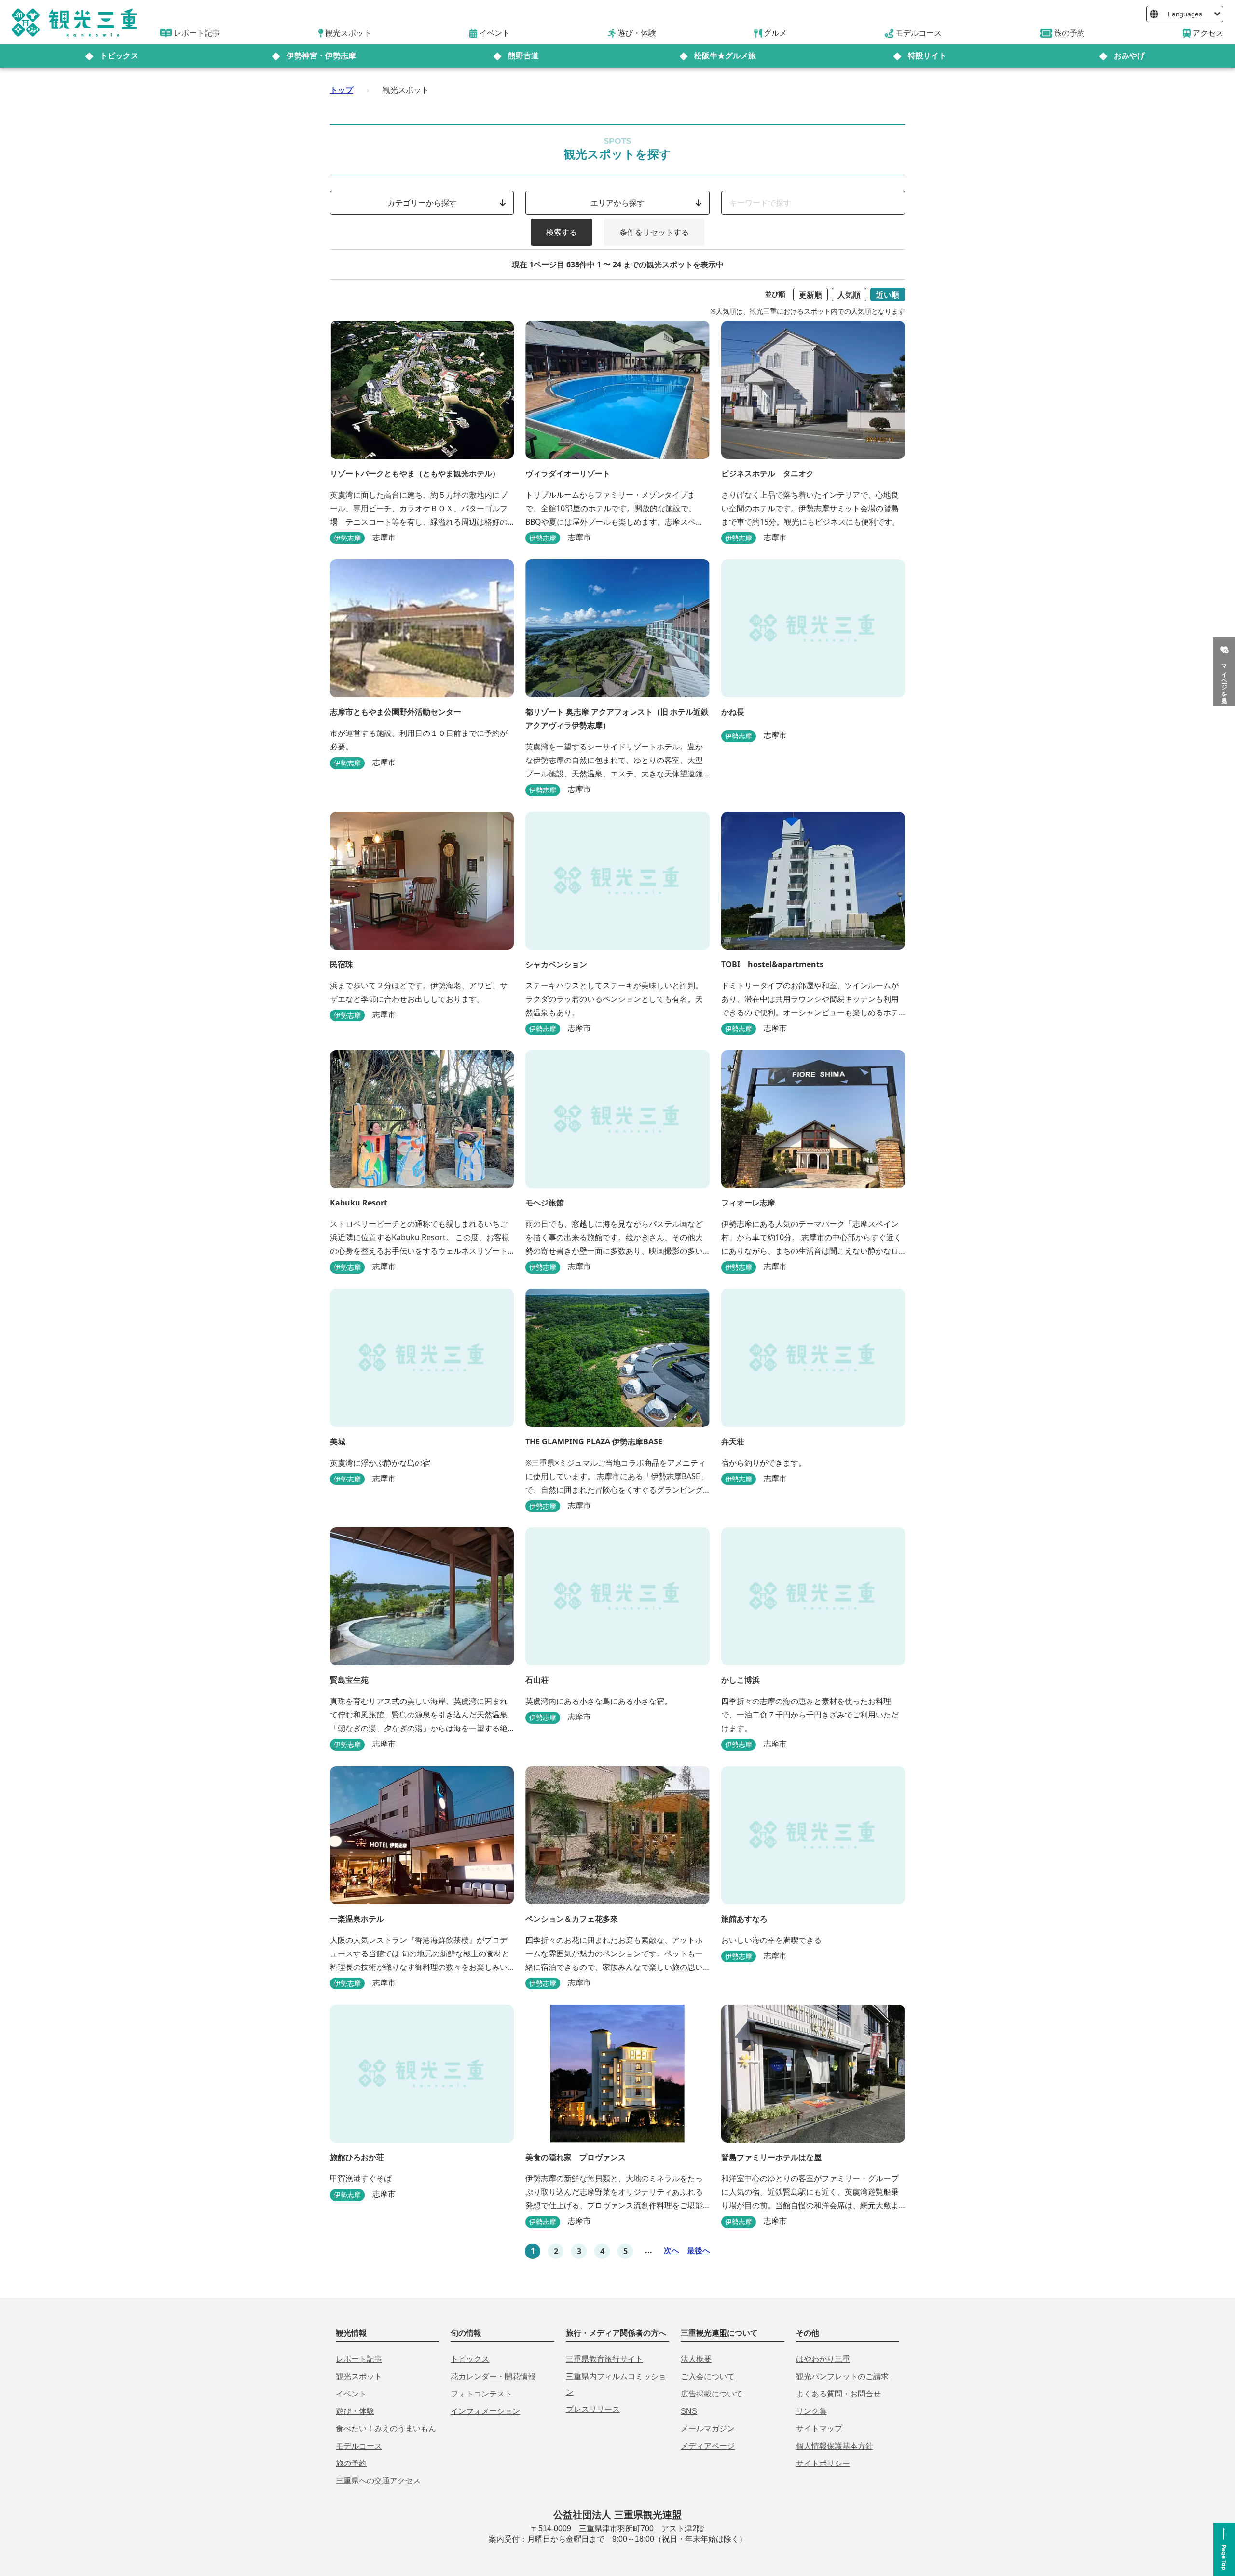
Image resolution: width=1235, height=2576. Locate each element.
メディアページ (708, 2446)
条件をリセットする (654, 232)
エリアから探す (617, 203)
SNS (689, 2411)
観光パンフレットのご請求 (842, 2376)
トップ (342, 90)
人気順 (849, 295)
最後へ (699, 2250)
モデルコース (359, 2446)
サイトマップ (819, 2429)
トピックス (119, 56)
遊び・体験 (355, 2411)
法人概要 (696, 2359)
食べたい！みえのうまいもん (386, 2429)
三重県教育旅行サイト (604, 2359)
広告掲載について (712, 2394)
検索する (562, 232)
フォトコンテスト (481, 2394)
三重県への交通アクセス (378, 2481)
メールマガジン (708, 2429)
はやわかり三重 (823, 2359)
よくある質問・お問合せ (838, 2394)
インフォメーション (485, 2411)
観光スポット (359, 2376)
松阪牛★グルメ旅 (725, 56)
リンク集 (811, 2411)
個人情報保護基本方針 (835, 2446)
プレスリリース (593, 2409)
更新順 (810, 295)
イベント (351, 2394)
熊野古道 (523, 56)
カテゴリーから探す (422, 203)
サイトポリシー (823, 2463)
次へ (672, 2250)
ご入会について (708, 2376)
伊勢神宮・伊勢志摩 (321, 56)
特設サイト (927, 56)
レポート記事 (359, 2359)
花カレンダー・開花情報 (493, 2376)
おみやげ (1129, 56)
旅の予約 (351, 2463)
